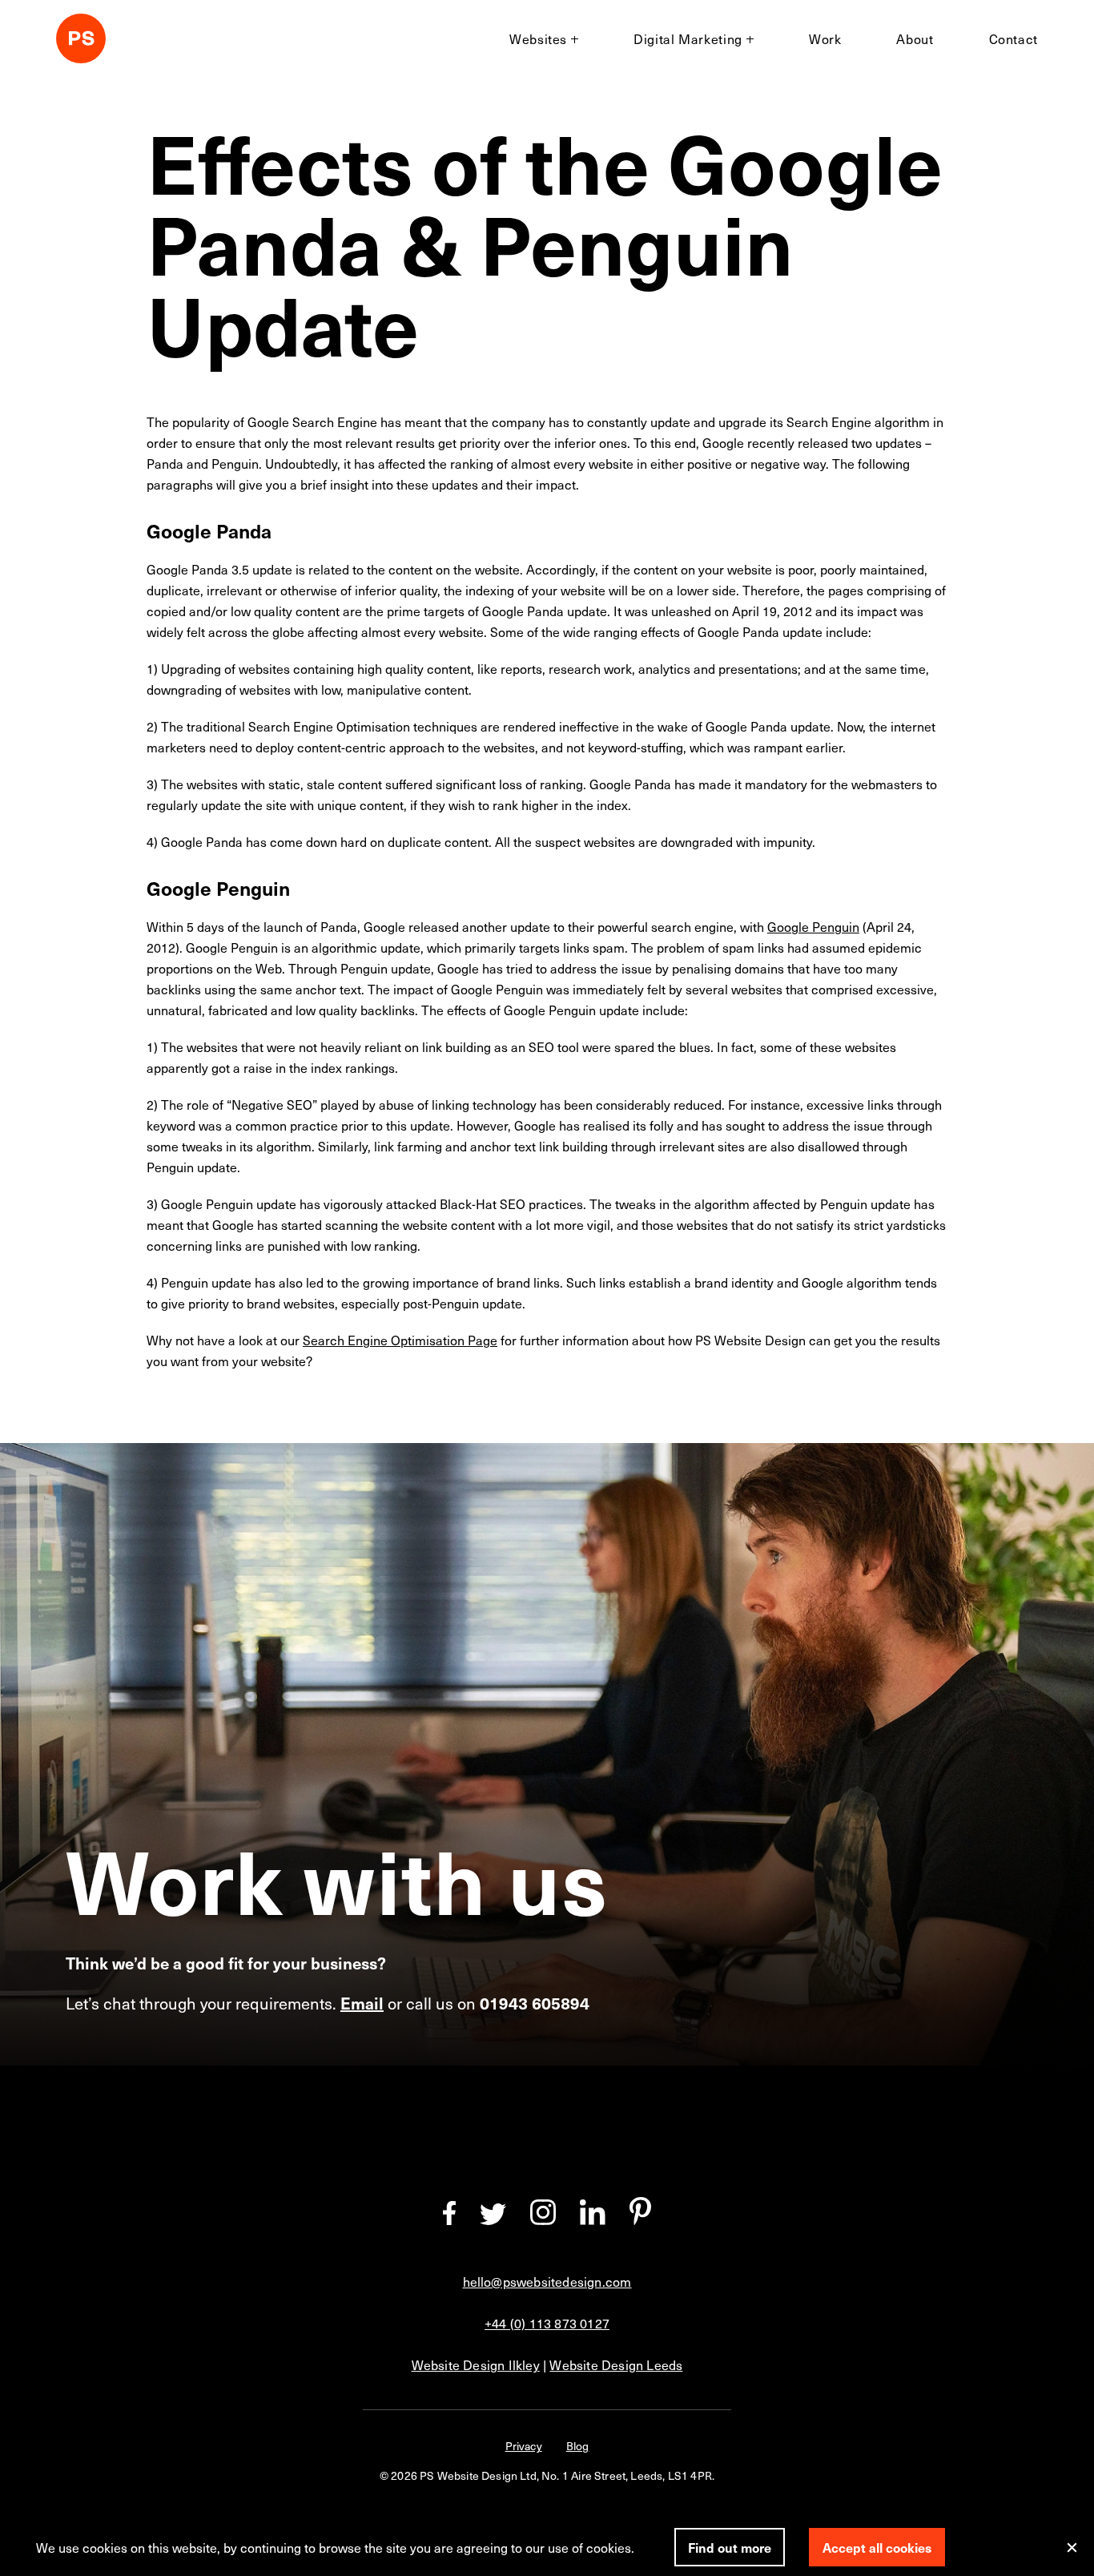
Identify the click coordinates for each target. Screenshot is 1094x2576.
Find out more (730, 2547)
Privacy (524, 2446)
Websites (538, 38)
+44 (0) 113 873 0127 (547, 2323)
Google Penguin (813, 926)
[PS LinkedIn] (593, 2219)
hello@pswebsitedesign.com (547, 2281)
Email (362, 2003)
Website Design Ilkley (476, 2364)
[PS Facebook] (449, 2219)
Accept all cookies (877, 2547)
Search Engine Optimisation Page (400, 1340)
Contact (1014, 38)
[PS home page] (81, 41)
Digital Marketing (688, 38)
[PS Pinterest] (640, 2219)
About (915, 38)
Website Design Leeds (616, 2364)
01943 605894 (535, 2003)
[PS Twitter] (493, 2219)
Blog (578, 2446)
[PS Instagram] (543, 2219)
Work (825, 38)
